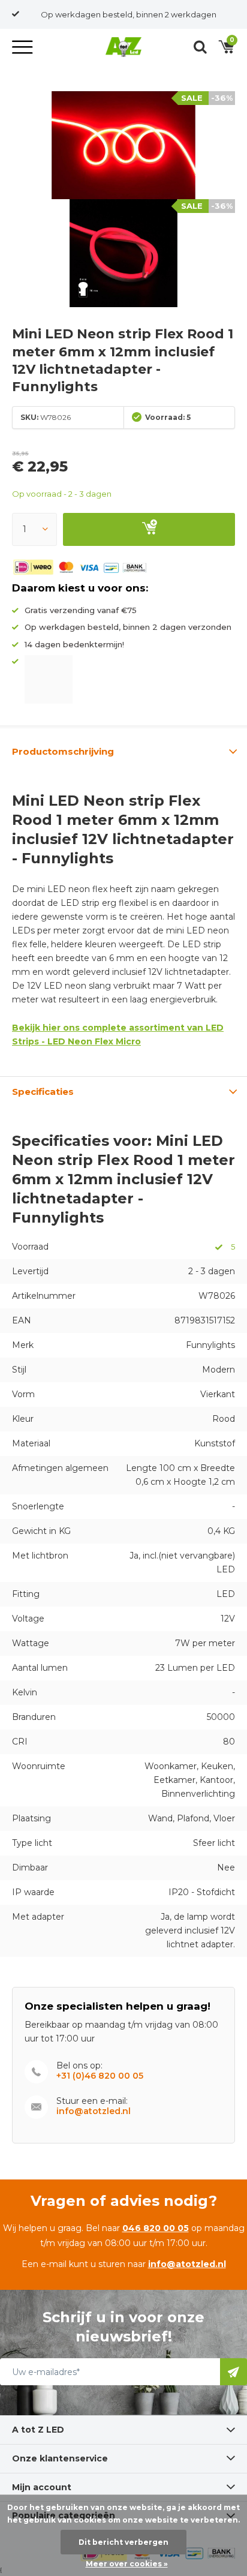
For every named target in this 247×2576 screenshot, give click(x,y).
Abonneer (234, 2372)
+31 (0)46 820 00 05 (100, 2076)
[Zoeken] (200, 47)
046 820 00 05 (156, 2228)
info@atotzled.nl (94, 2111)
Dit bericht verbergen (123, 2542)
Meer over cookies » (127, 2564)
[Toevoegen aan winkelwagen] (149, 529)
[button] (24, 47)
